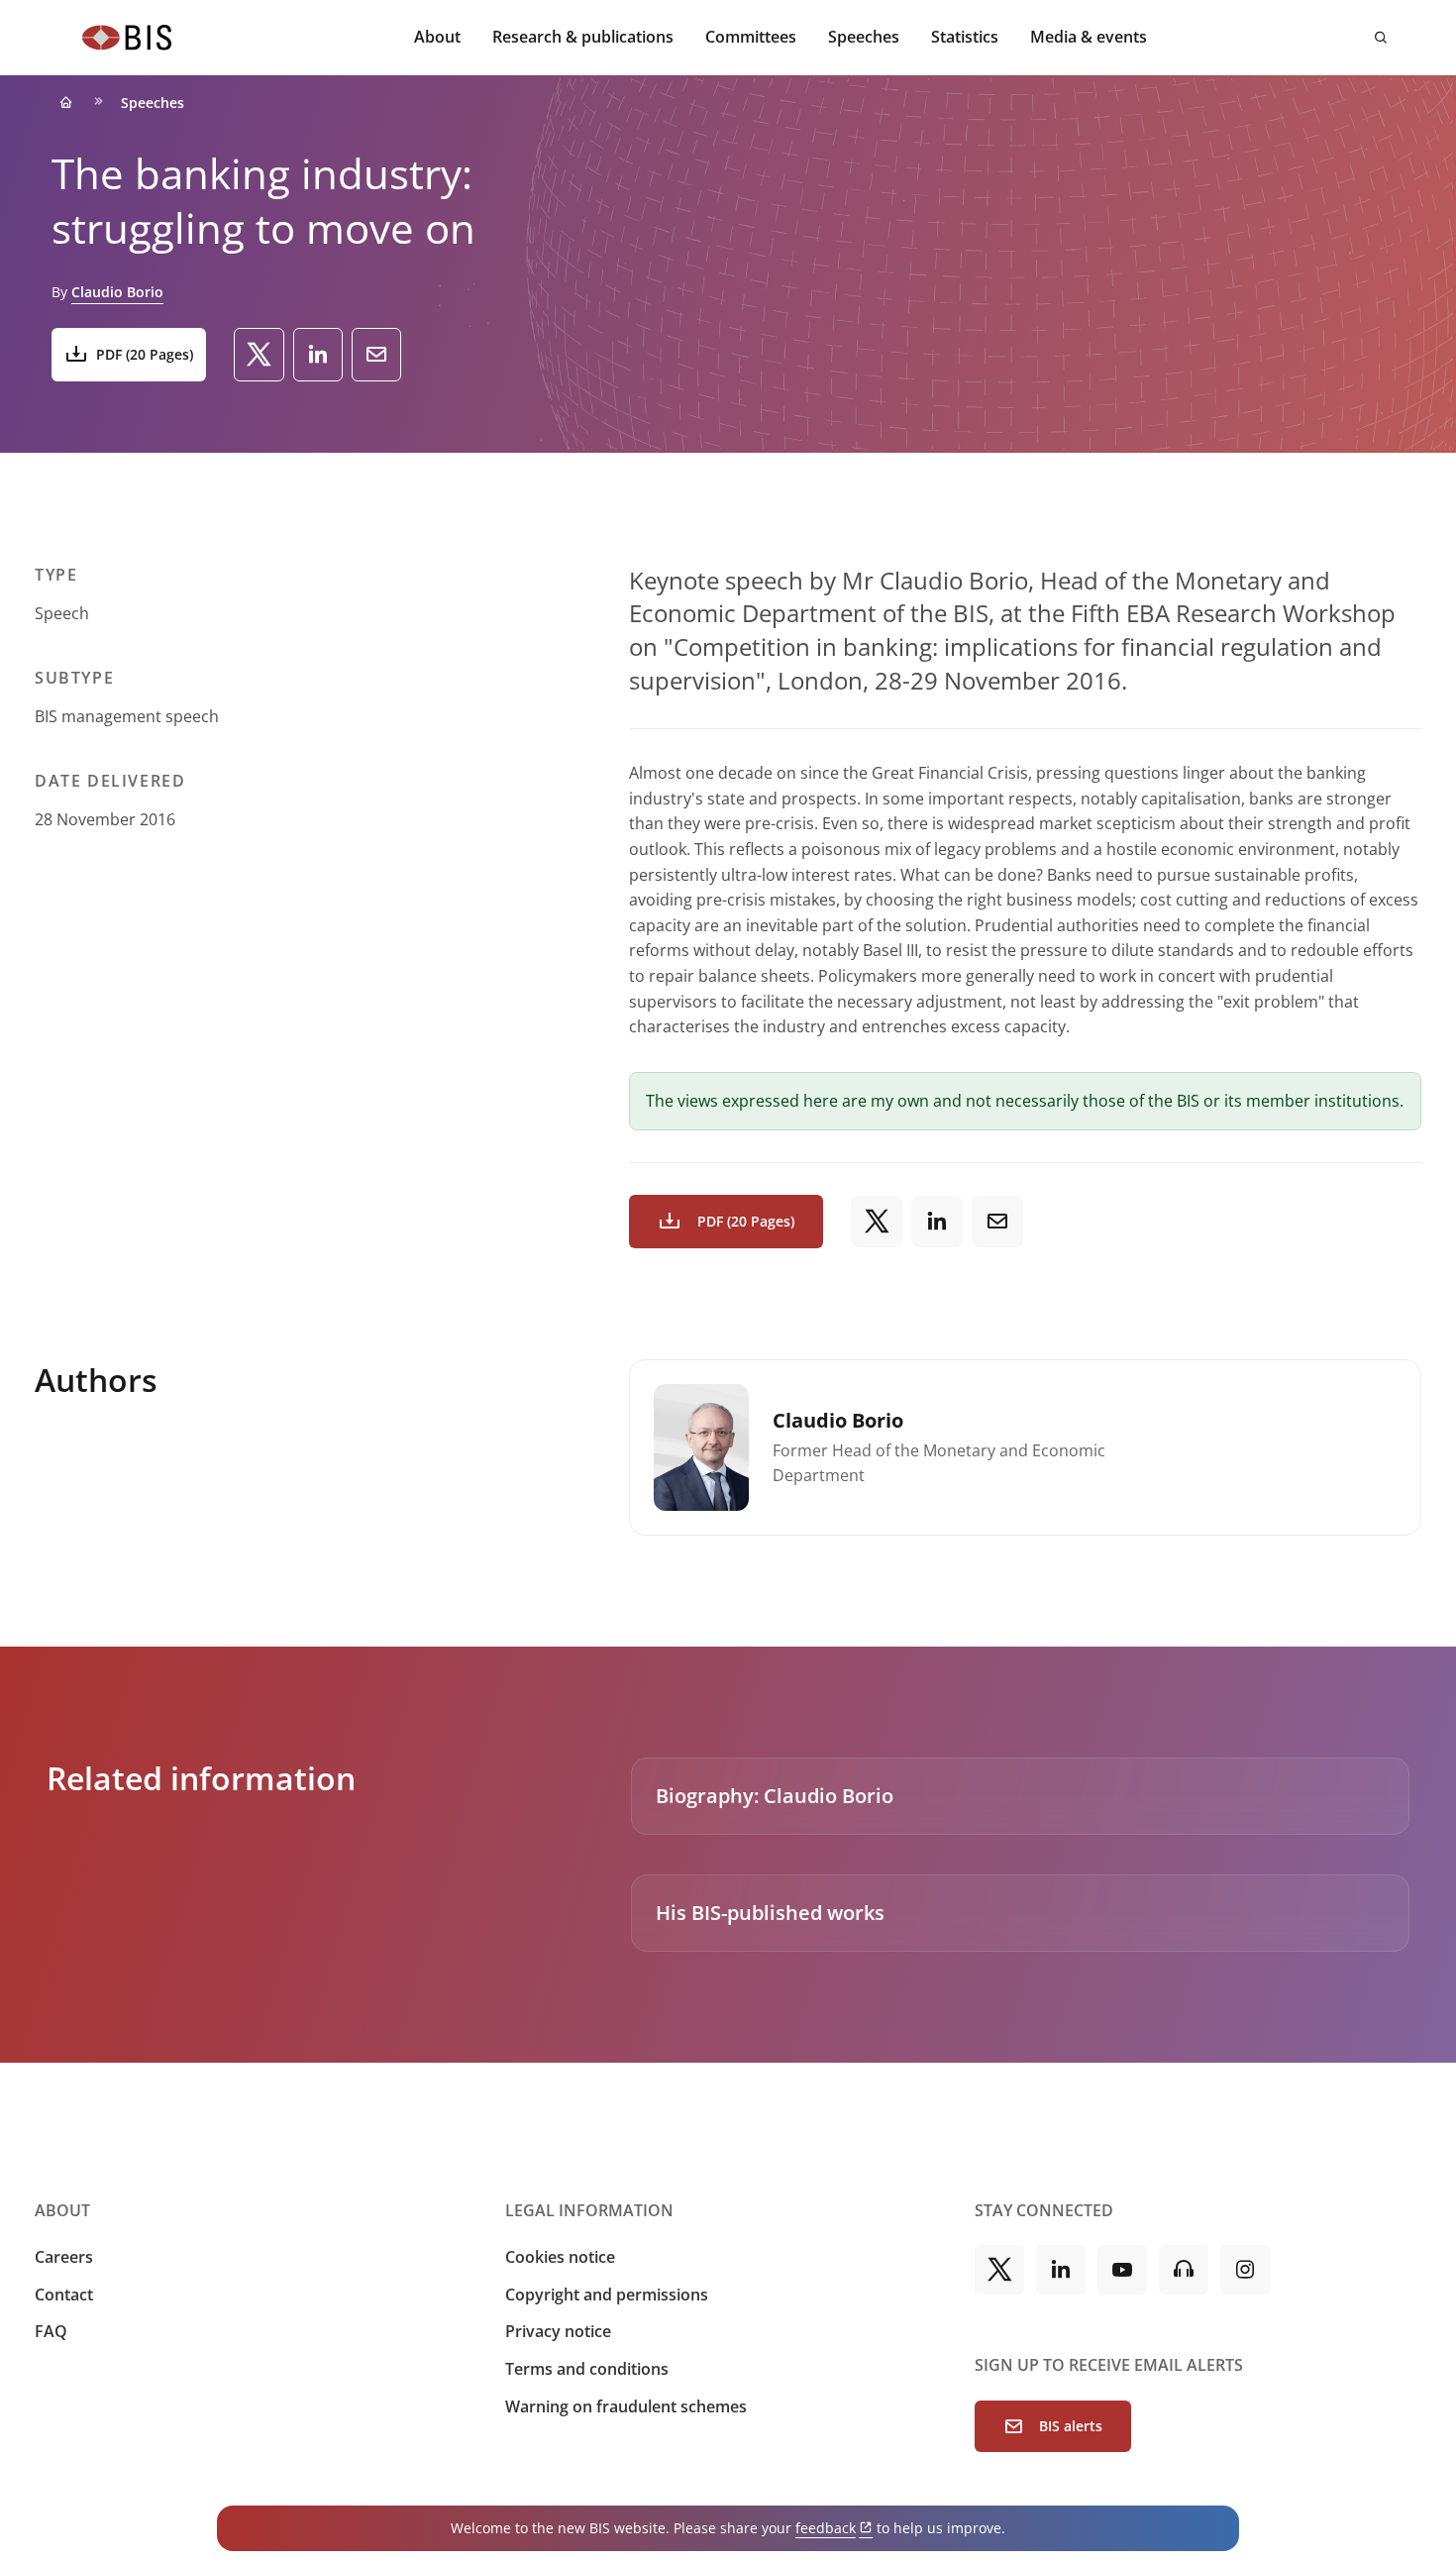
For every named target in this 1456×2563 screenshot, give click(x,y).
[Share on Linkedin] (318, 355)
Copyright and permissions (607, 2295)
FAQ (51, 2331)
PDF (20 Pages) (145, 354)
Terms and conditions (587, 2369)
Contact (64, 2295)
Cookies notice (560, 2257)
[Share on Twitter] (259, 355)
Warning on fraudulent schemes (626, 2406)
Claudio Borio (117, 292)
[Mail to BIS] (376, 355)
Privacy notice (558, 2331)
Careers (64, 2257)
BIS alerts (1071, 2426)
